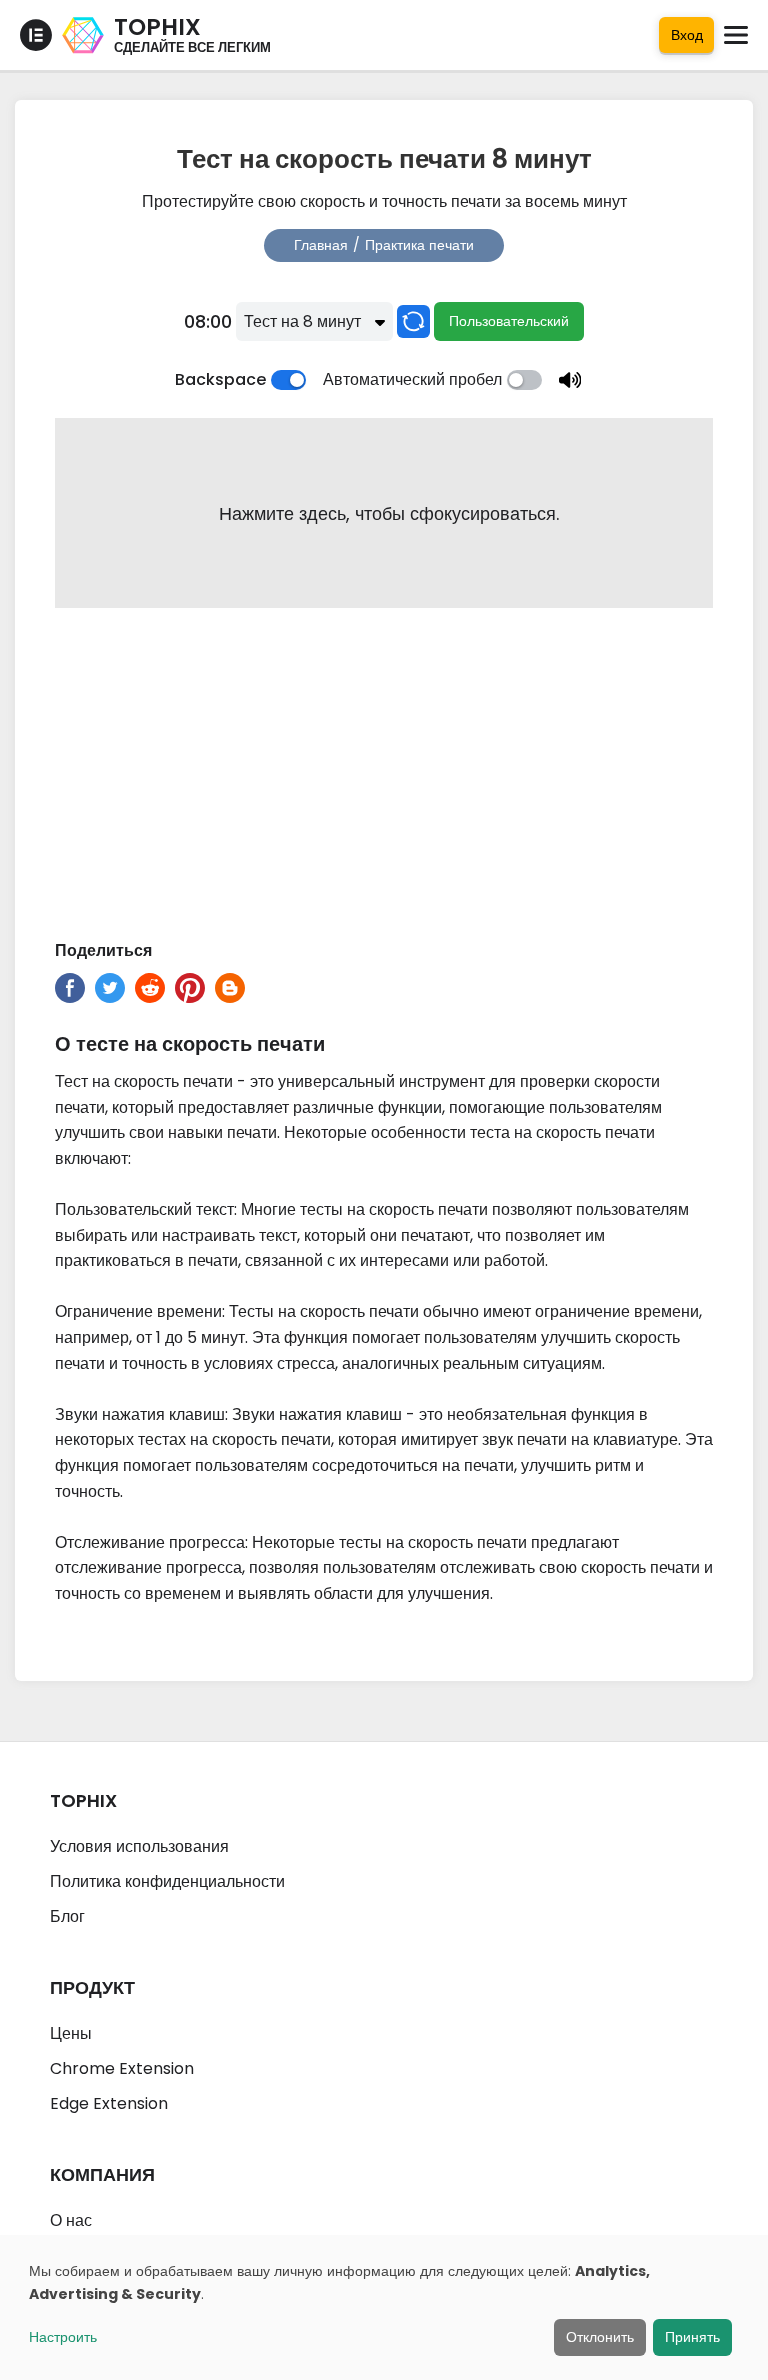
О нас (71, 2220)
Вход (687, 35)
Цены (71, 2033)
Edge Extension (109, 2103)
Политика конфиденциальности (167, 1881)
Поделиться (103, 950)
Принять (692, 2337)
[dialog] (384, 2307)
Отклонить (600, 2337)
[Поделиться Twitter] (110, 988)
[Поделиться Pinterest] (190, 988)
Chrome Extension (122, 2068)
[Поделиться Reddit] (150, 988)
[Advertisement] (384, 778)
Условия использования (139, 1846)
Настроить (63, 2337)
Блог (67, 1916)
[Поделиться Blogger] (230, 988)
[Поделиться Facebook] (70, 988)
